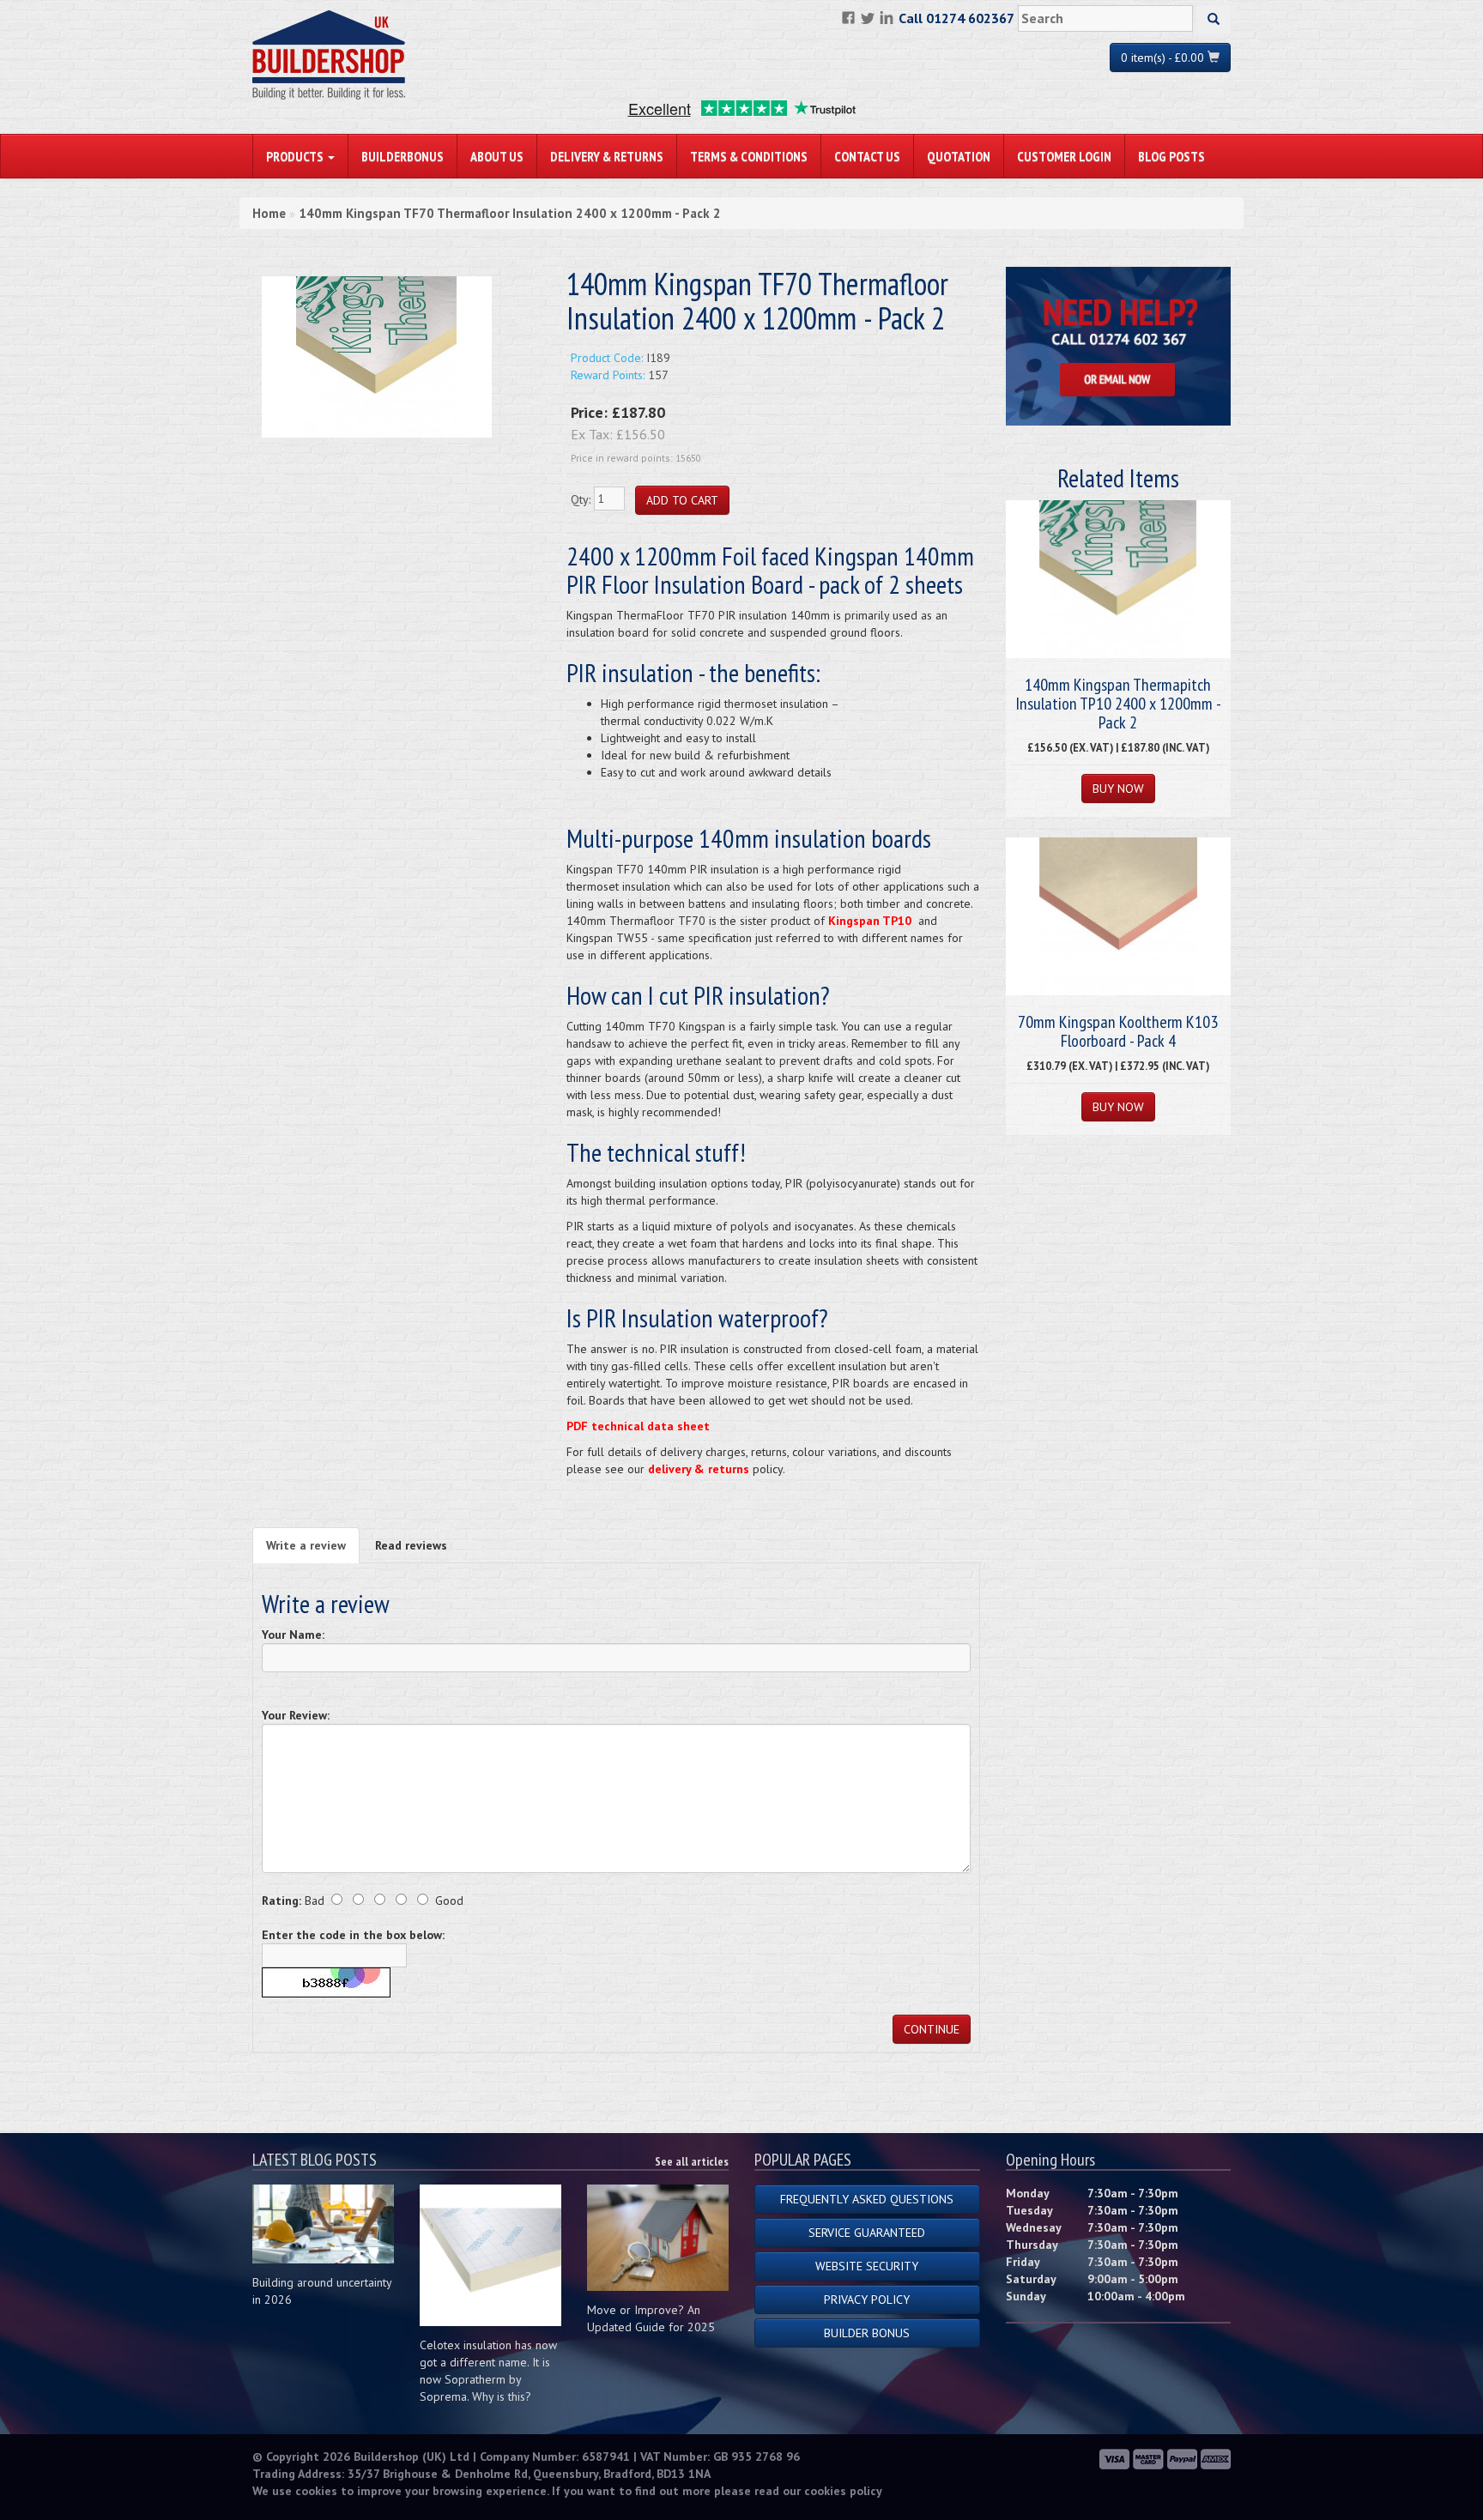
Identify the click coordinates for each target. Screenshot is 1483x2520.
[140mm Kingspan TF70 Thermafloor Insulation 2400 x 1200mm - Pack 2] (377, 356)
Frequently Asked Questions (867, 2199)
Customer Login (1064, 156)
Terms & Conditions (749, 156)
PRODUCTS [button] (296, 156)
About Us (497, 156)
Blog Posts (1171, 156)
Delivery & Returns (607, 156)
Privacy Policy (867, 2299)
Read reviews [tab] (411, 1545)
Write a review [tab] (306, 1545)
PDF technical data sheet (638, 1426)
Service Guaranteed (867, 2233)
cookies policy (843, 2491)
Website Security (867, 2266)
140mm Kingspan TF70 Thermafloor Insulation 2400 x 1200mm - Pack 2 (510, 213)
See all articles (692, 2161)
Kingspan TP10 (870, 921)
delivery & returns (699, 1469)
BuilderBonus (403, 156)
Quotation (959, 156)
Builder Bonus (867, 2333)
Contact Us (867, 156)
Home (269, 213)
